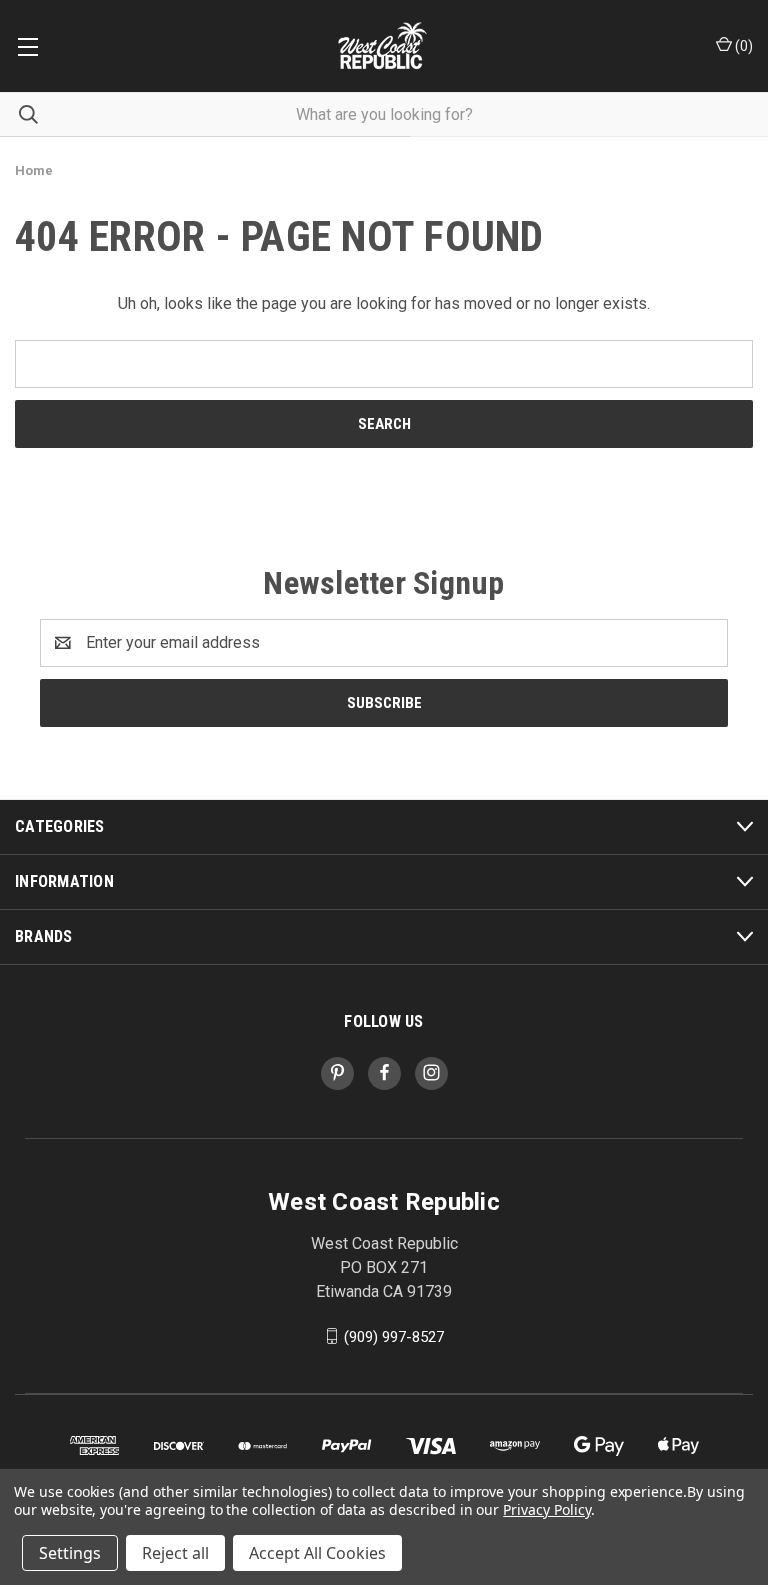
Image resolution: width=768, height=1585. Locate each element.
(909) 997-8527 (394, 1336)
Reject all (175, 1553)
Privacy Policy (546, 1509)
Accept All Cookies (317, 1553)
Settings (70, 1553)
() (742, 46)
